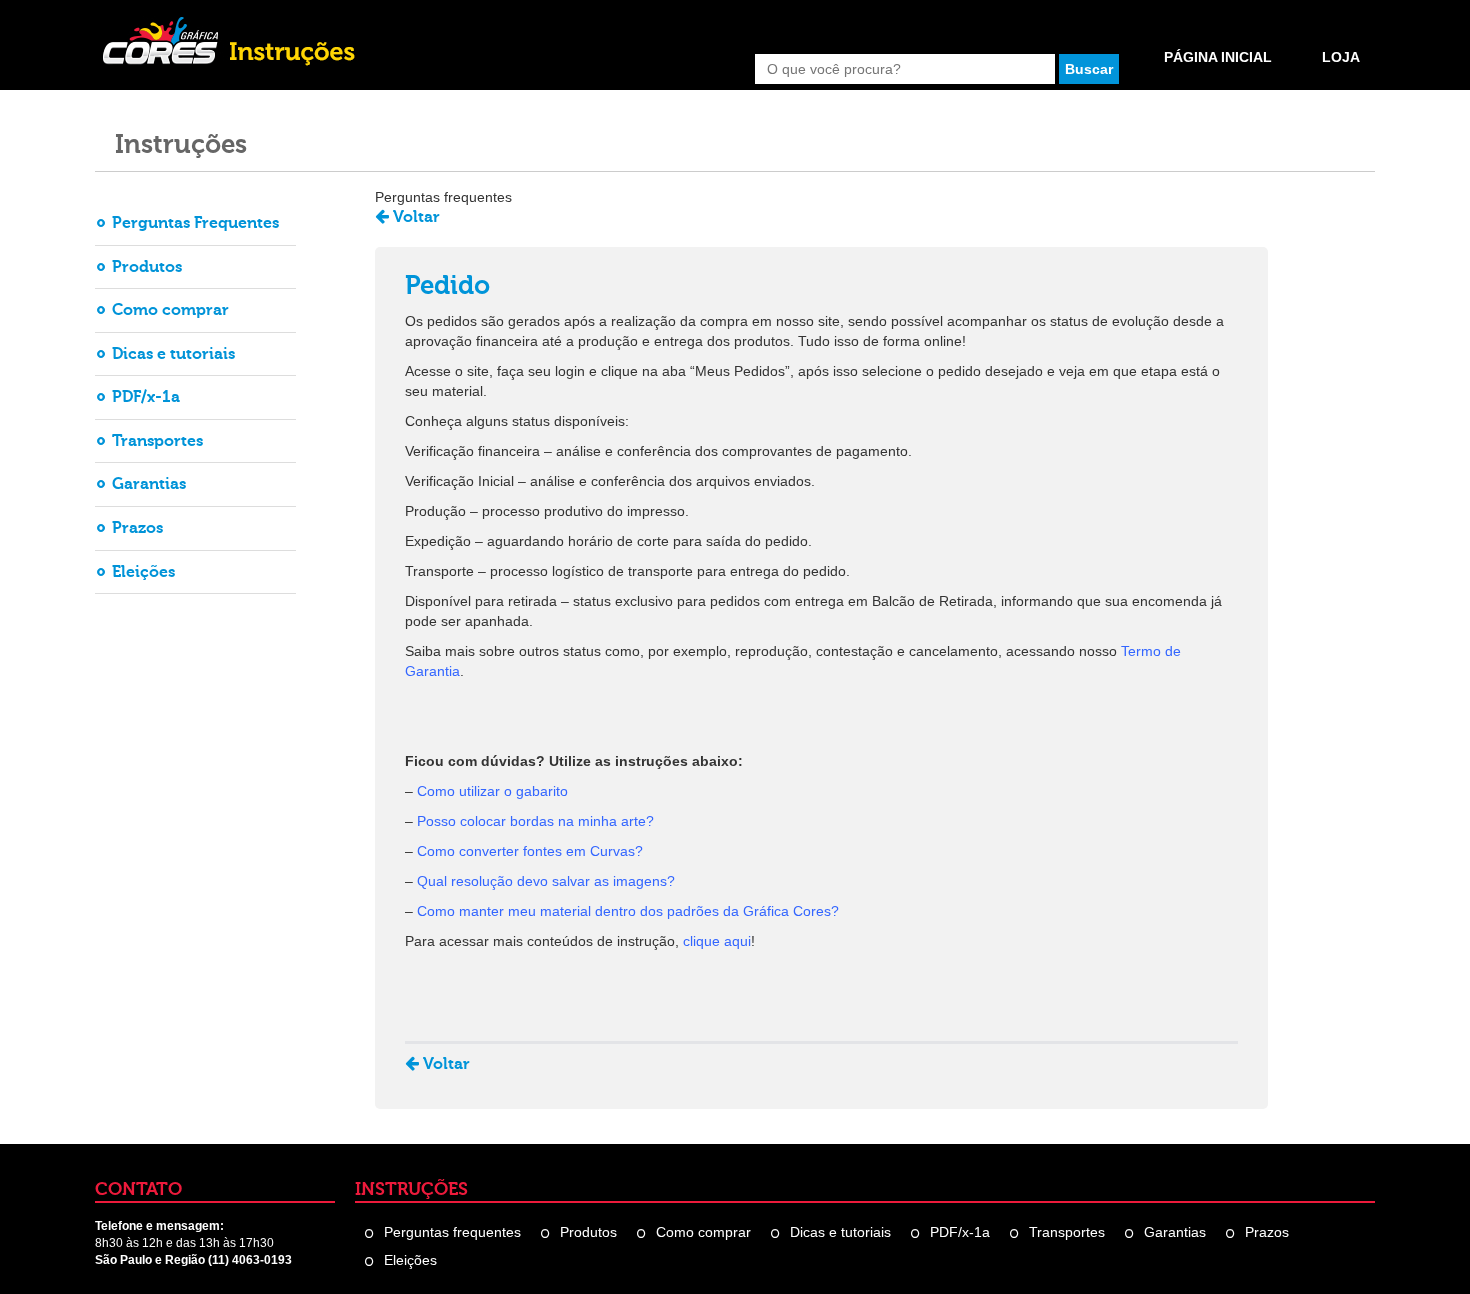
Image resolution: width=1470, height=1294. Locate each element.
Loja (1341, 57)
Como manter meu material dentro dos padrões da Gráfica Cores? (628, 911)
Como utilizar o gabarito (492, 791)
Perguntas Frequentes (195, 222)
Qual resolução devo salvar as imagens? (546, 881)
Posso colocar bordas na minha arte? (535, 821)
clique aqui (717, 941)
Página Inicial (1218, 57)
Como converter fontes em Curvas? (530, 851)
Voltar (414, 217)
